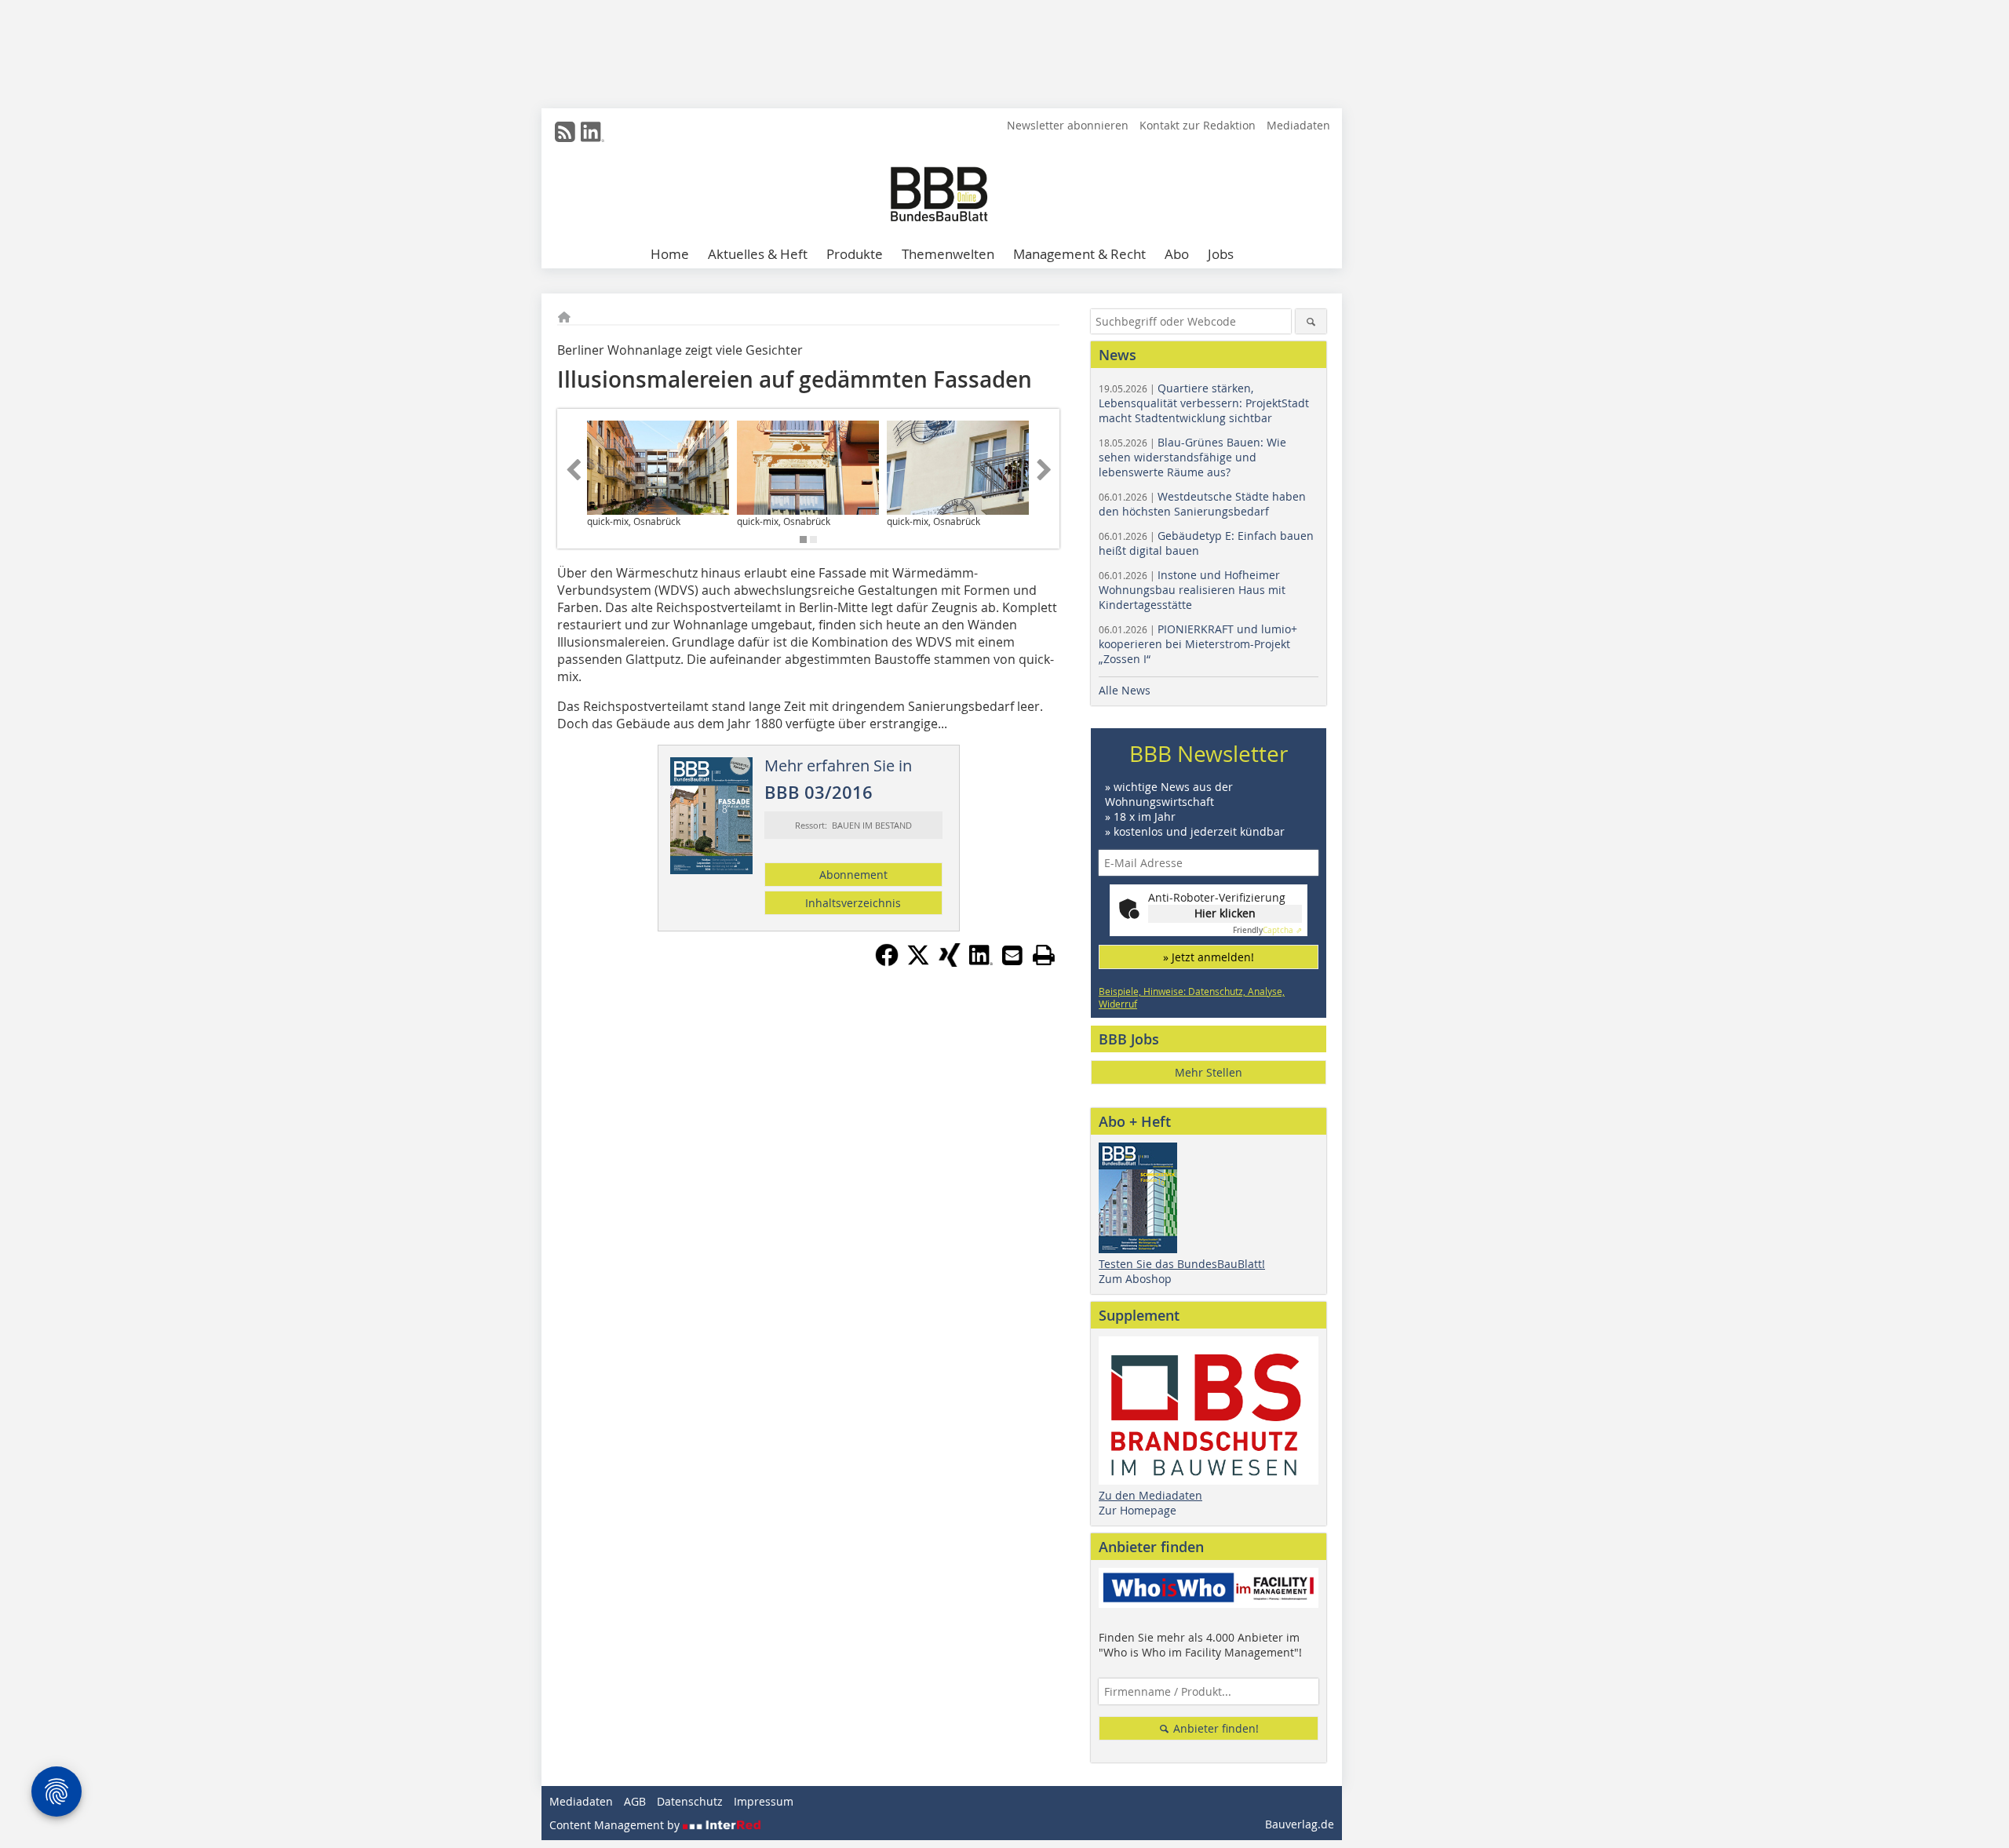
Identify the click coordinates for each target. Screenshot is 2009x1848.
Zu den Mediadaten (1150, 1495)
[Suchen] (1311, 321)
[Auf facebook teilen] (887, 962)
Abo (1177, 254)
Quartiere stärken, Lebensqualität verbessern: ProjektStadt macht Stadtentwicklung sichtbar (1204, 403)
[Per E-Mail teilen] (1012, 955)
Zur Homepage (1138, 1510)
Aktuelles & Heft (758, 254)
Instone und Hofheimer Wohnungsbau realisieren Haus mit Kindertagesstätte (1192, 590)
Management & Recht (1079, 254)
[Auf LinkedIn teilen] (981, 962)
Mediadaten (1298, 125)
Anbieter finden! (1214, 1728)
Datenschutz (690, 1801)
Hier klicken (1225, 913)
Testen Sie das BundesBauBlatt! (1182, 1264)
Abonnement (853, 875)
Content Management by (616, 1825)
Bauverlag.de (1300, 1824)
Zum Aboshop (1135, 1279)
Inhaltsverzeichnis (853, 903)
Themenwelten (948, 254)
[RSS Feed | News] (565, 132)
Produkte (855, 254)
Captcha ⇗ (1267, 930)
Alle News (1125, 690)
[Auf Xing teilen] (950, 962)
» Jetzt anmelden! (1209, 957)
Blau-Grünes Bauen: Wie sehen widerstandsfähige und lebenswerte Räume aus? (1192, 457)
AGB (635, 1801)
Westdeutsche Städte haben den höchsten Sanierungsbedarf (1202, 504)
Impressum (764, 1801)
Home (670, 254)
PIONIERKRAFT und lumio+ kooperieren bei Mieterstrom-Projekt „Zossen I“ (1198, 644)
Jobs (1221, 254)
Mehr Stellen (1209, 1072)
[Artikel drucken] (1044, 955)
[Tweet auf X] (918, 962)
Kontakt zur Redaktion (1198, 125)
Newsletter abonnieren (1068, 125)
